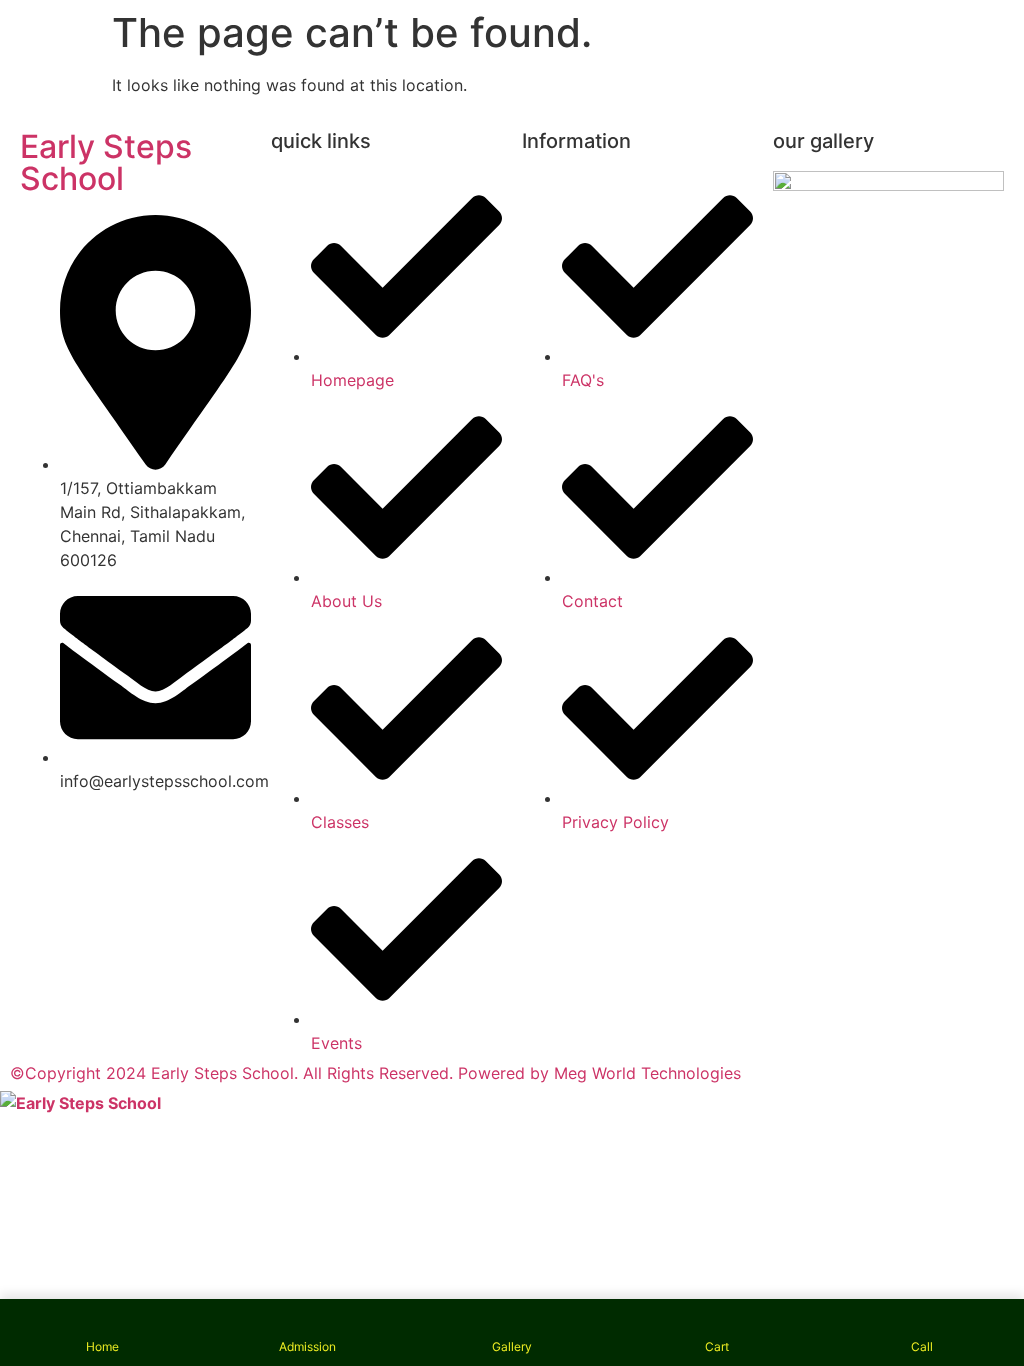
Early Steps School (106, 162)
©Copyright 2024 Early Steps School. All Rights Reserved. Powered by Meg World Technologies (375, 1073)
